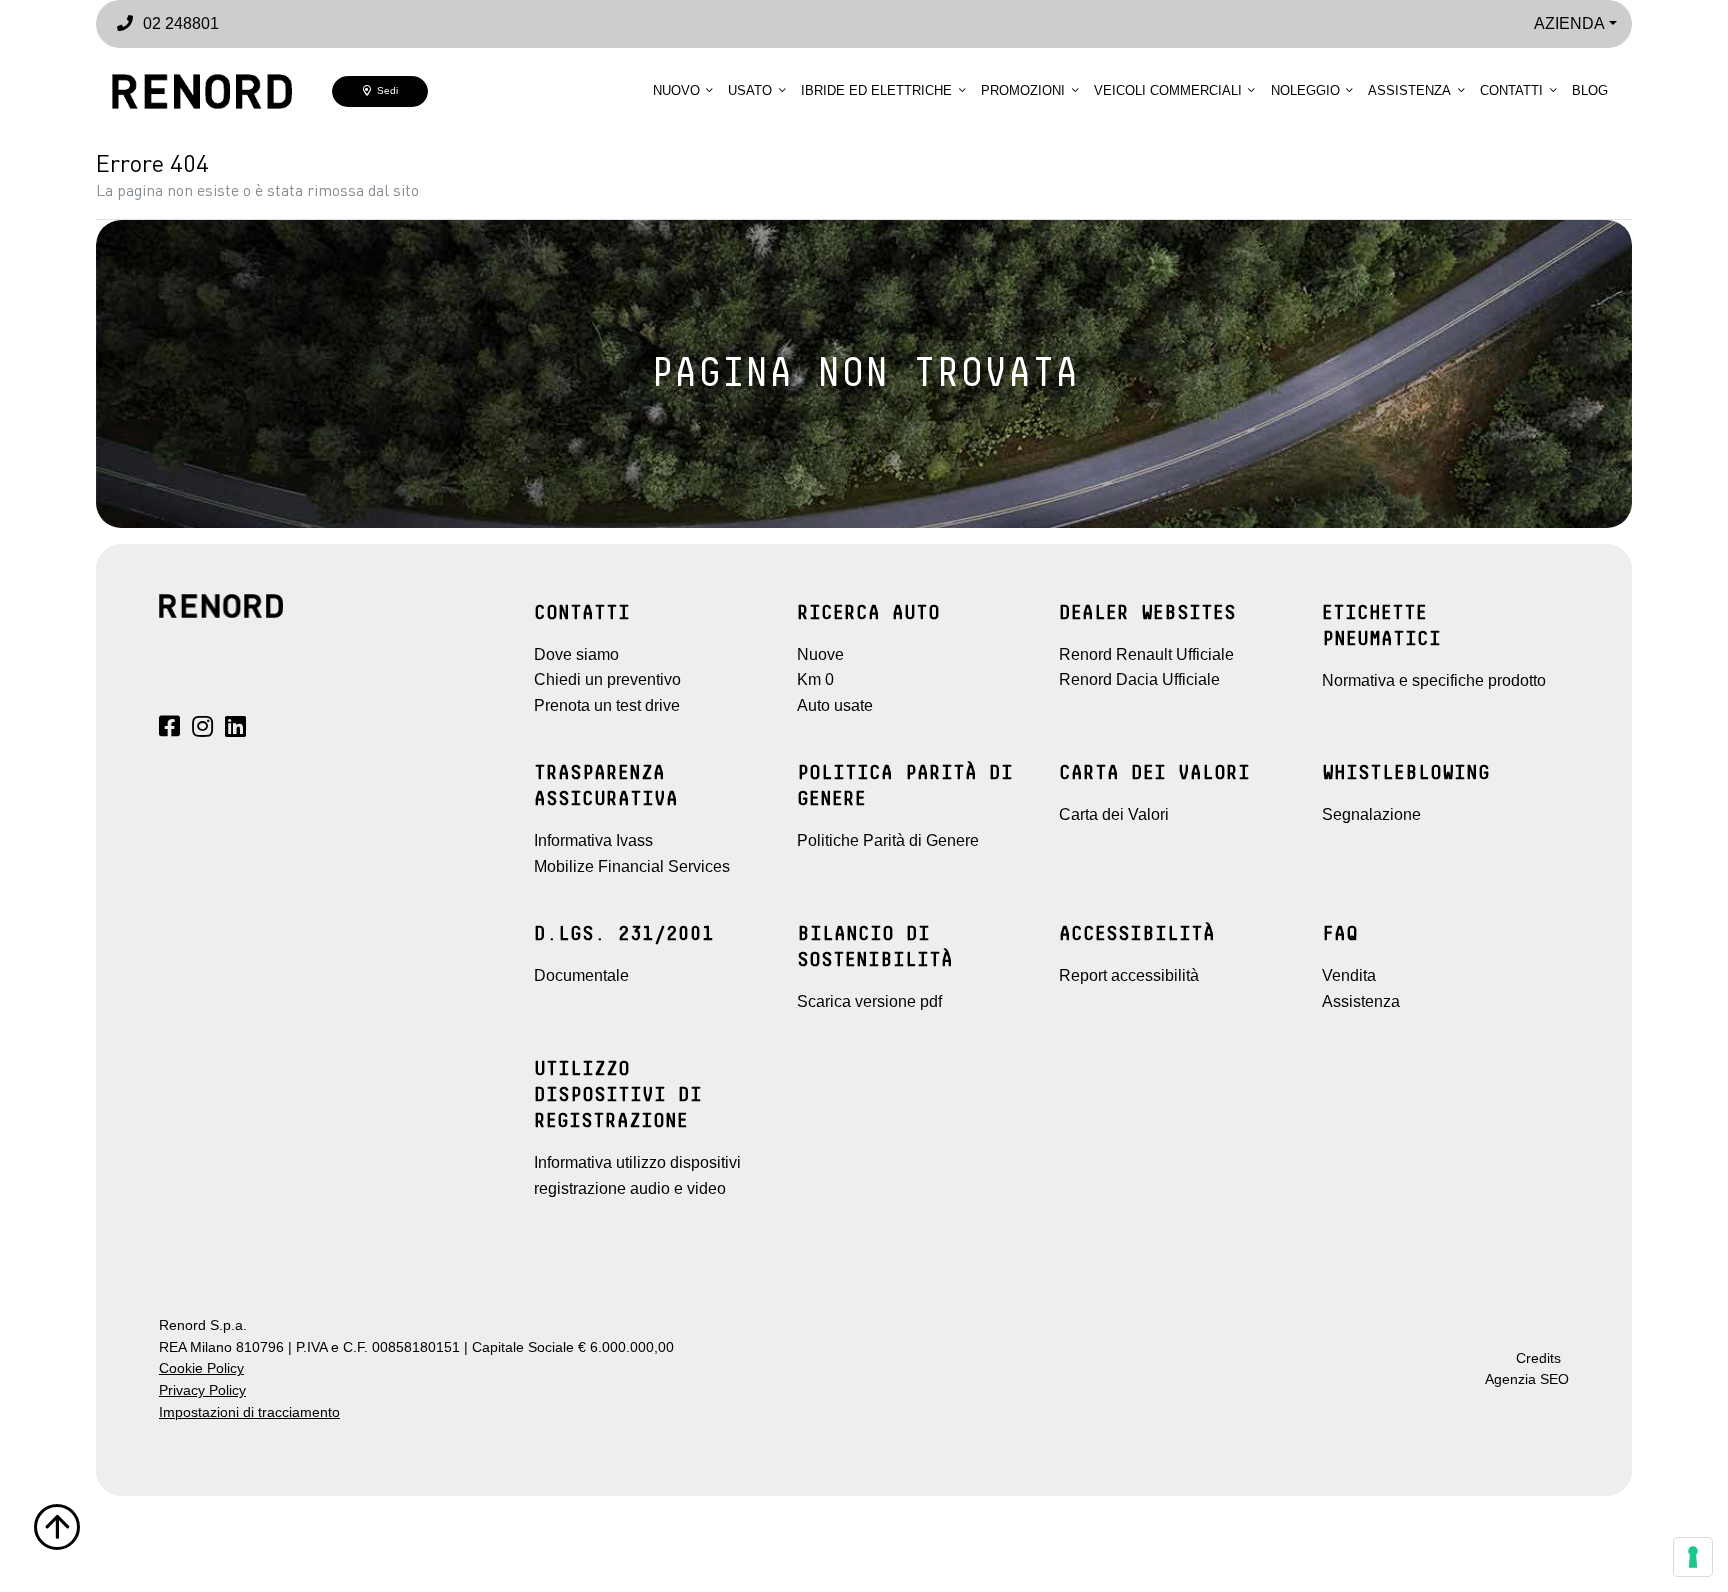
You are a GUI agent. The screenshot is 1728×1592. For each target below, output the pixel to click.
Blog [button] (1590, 90)
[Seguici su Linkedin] (235, 729)
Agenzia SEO (1527, 1379)
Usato (750, 90)
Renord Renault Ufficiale (1146, 654)
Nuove (820, 654)
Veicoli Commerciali (1168, 90)
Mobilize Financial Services (632, 866)
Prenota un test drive (607, 705)
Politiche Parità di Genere (888, 840)
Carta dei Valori (1114, 814)
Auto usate (835, 705)
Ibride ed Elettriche (876, 90)
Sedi (384, 90)
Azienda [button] (1569, 23)
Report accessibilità (1129, 975)
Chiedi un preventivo (607, 679)
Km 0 (815, 679)
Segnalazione (1371, 814)
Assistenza (1409, 90)
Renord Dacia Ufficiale (1139, 679)
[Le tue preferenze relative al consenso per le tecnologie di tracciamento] (1693, 1557)
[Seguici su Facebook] (169, 729)
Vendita (1349, 975)
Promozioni (1023, 90)
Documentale (581, 975)
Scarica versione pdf (869, 1001)
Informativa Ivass (593, 840)
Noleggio (1305, 90)
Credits (1538, 1358)
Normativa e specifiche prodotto (1434, 680)
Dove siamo (576, 654)
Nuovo (676, 90)
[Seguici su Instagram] (202, 729)
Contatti (1511, 90)
